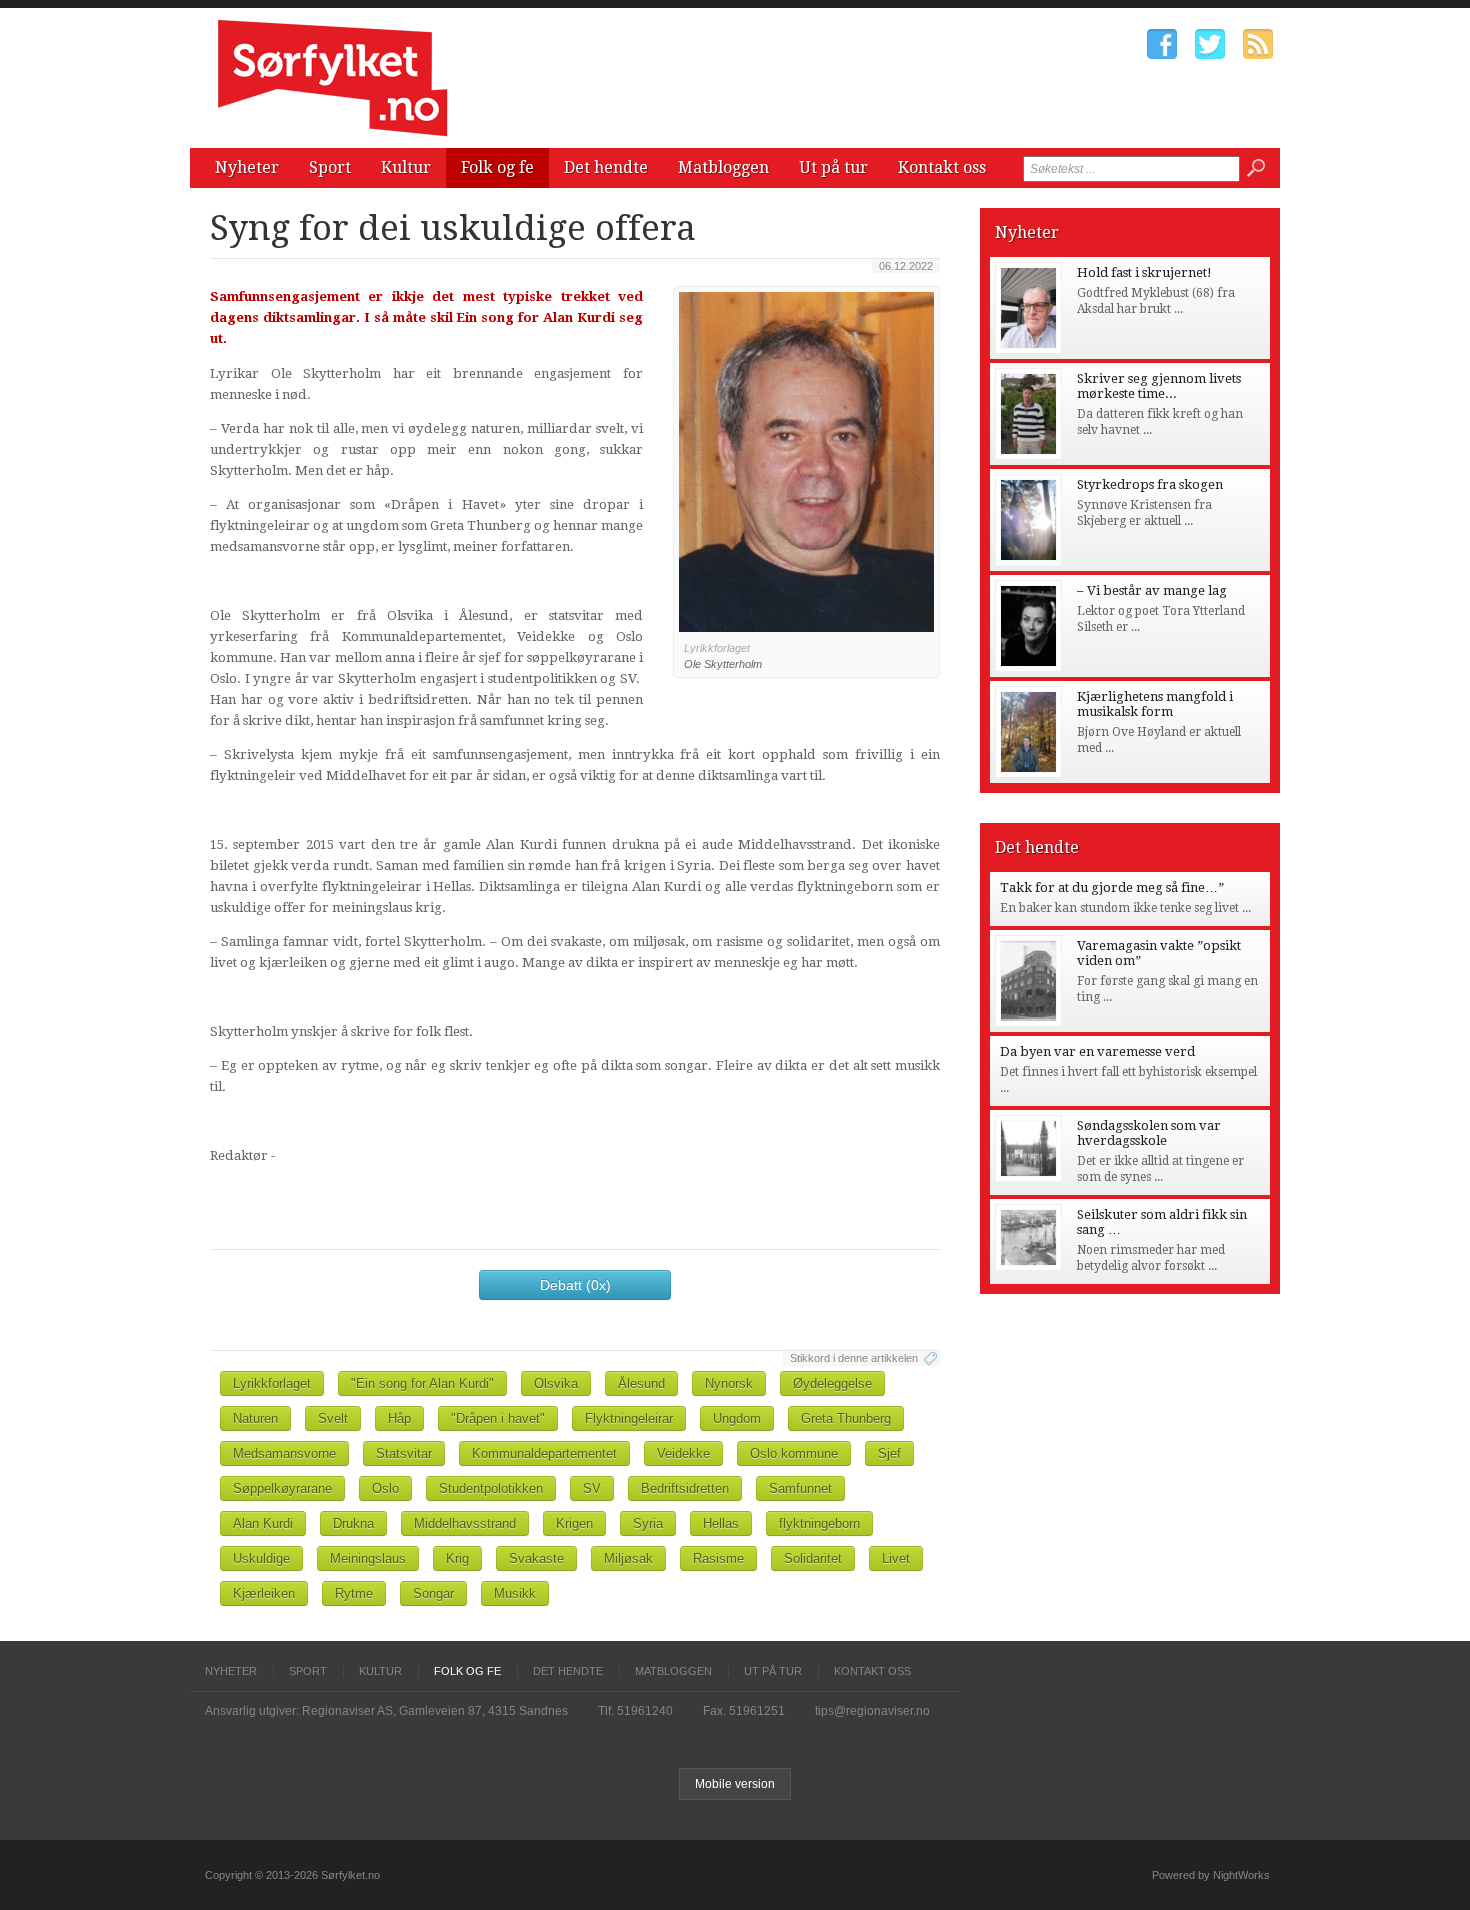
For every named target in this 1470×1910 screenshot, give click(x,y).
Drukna (353, 1523)
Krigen (574, 1523)
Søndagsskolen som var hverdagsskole (1149, 1133)
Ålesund (641, 1383)
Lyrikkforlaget (272, 1383)
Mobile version (735, 1784)
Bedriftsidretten (685, 1488)
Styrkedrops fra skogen (1150, 484)
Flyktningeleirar (629, 1418)
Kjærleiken (264, 1593)
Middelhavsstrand (465, 1523)
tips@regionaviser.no (872, 1711)
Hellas (721, 1523)
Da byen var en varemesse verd (1097, 1051)
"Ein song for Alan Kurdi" (422, 1383)
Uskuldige (261, 1558)
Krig (457, 1558)
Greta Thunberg (846, 1418)
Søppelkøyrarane (282, 1488)
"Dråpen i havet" (498, 1418)
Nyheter (247, 167)
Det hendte (606, 167)
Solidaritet (813, 1558)
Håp (399, 1418)
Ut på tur (833, 167)
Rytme (354, 1593)
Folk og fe (497, 167)
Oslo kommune (794, 1453)
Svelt (333, 1418)
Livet (896, 1558)
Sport (330, 167)
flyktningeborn (819, 1523)
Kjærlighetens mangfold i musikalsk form (1155, 704)
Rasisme (718, 1558)
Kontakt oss (942, 167)
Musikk (515, 1593)
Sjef (889, 1453)
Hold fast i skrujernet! (1144, 272)
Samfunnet (800, 1488)
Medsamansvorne (284, 1453)
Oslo (385, 1488)
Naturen (255, 1418)
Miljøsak (628, 1558)
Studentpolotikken (491, 1488)
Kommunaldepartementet (544, 1453)
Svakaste (536, 1558)
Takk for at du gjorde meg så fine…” (1112, 887)
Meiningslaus (368, 1558)
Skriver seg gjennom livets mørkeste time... (1159, 386)
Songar (433, 1593)
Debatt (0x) (575, 1285)
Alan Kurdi (263, 1523)
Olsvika (556, 1383)
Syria (648, 1523)
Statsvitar (404, 1453)
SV (592, 1488)
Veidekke (683, 1453)
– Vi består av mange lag (1152, 590)
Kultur (406, 167)
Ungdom (737, 1418)
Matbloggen (723, 167)
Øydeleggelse (832, 1383)
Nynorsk (729, 1383)
